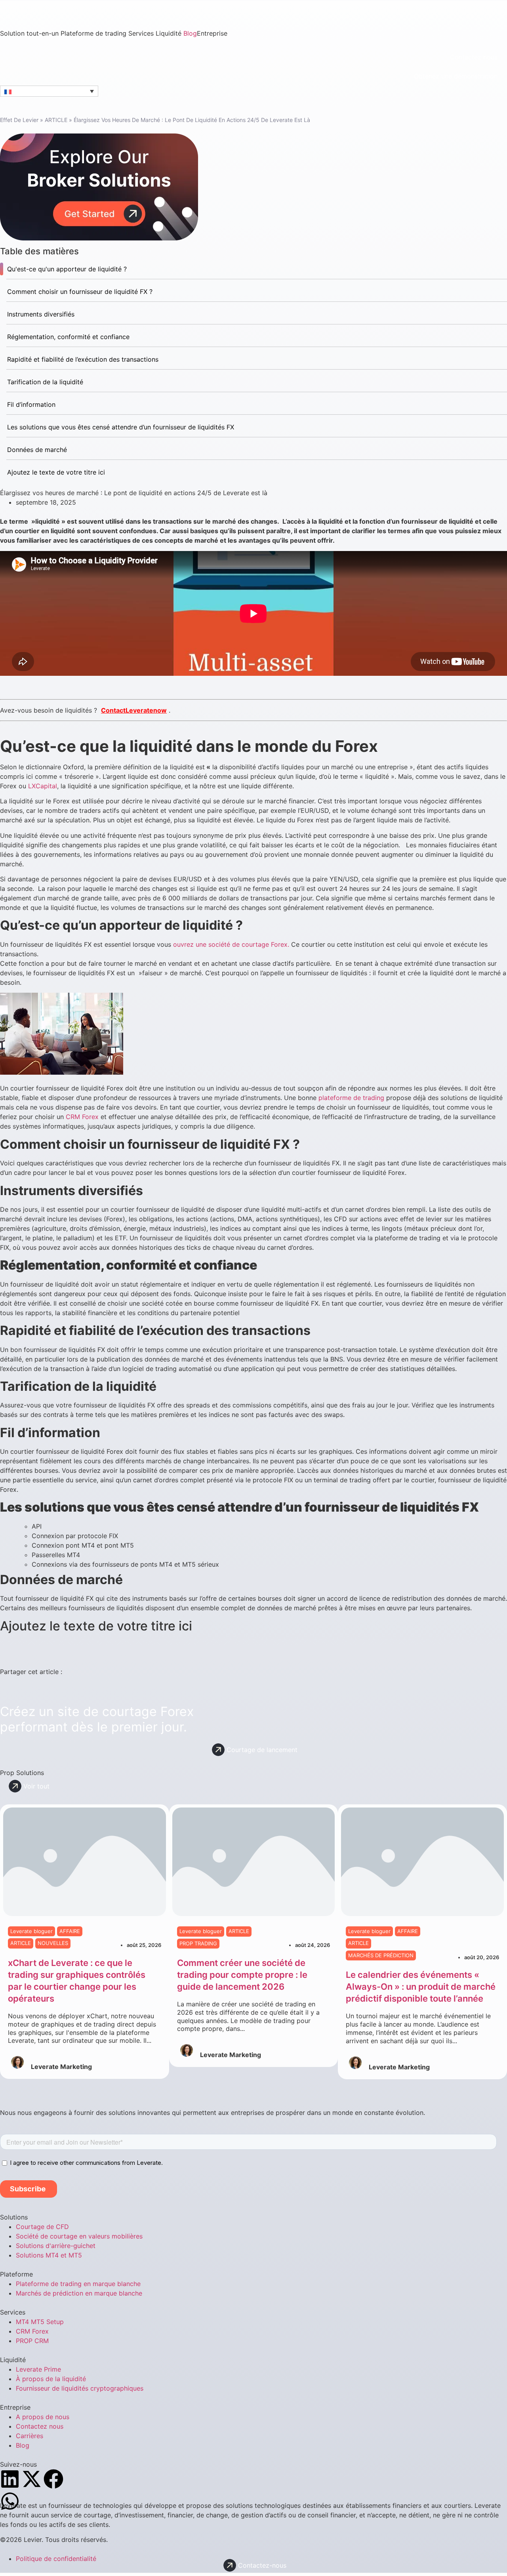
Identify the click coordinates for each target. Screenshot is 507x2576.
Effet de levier (19, 120)
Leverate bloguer (31, 1931)
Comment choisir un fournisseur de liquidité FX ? (80, 292)
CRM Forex (82, 1117)
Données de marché (37, 450)
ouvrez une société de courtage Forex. (231, 944)
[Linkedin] (10, 2479)
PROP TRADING (198, 1943)
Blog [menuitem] (190, 33)
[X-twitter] (32, 2479)
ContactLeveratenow (134, 710)
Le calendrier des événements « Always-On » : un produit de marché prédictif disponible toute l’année (421, 1987)
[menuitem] (30, 33)
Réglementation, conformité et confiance (68, 337)
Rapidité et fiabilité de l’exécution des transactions (83, 359)
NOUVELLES (53, 1943)
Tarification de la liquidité (45, 382)
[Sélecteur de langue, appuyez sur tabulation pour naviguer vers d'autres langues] (49, 91)
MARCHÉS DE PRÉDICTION (381, 1955)
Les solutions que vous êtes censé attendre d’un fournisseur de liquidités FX (121, 427)
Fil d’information (31, 404)
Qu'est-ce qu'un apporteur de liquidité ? (67, 269)
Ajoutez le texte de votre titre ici (56, 472)
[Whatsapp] (10, 2501)
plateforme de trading (351, 1098)
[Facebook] (53, 2479)
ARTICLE (56, 120)
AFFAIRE (70, 1931)
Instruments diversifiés (41, 314)
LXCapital (43, 786)
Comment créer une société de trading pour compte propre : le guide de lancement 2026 (242, 1975)
